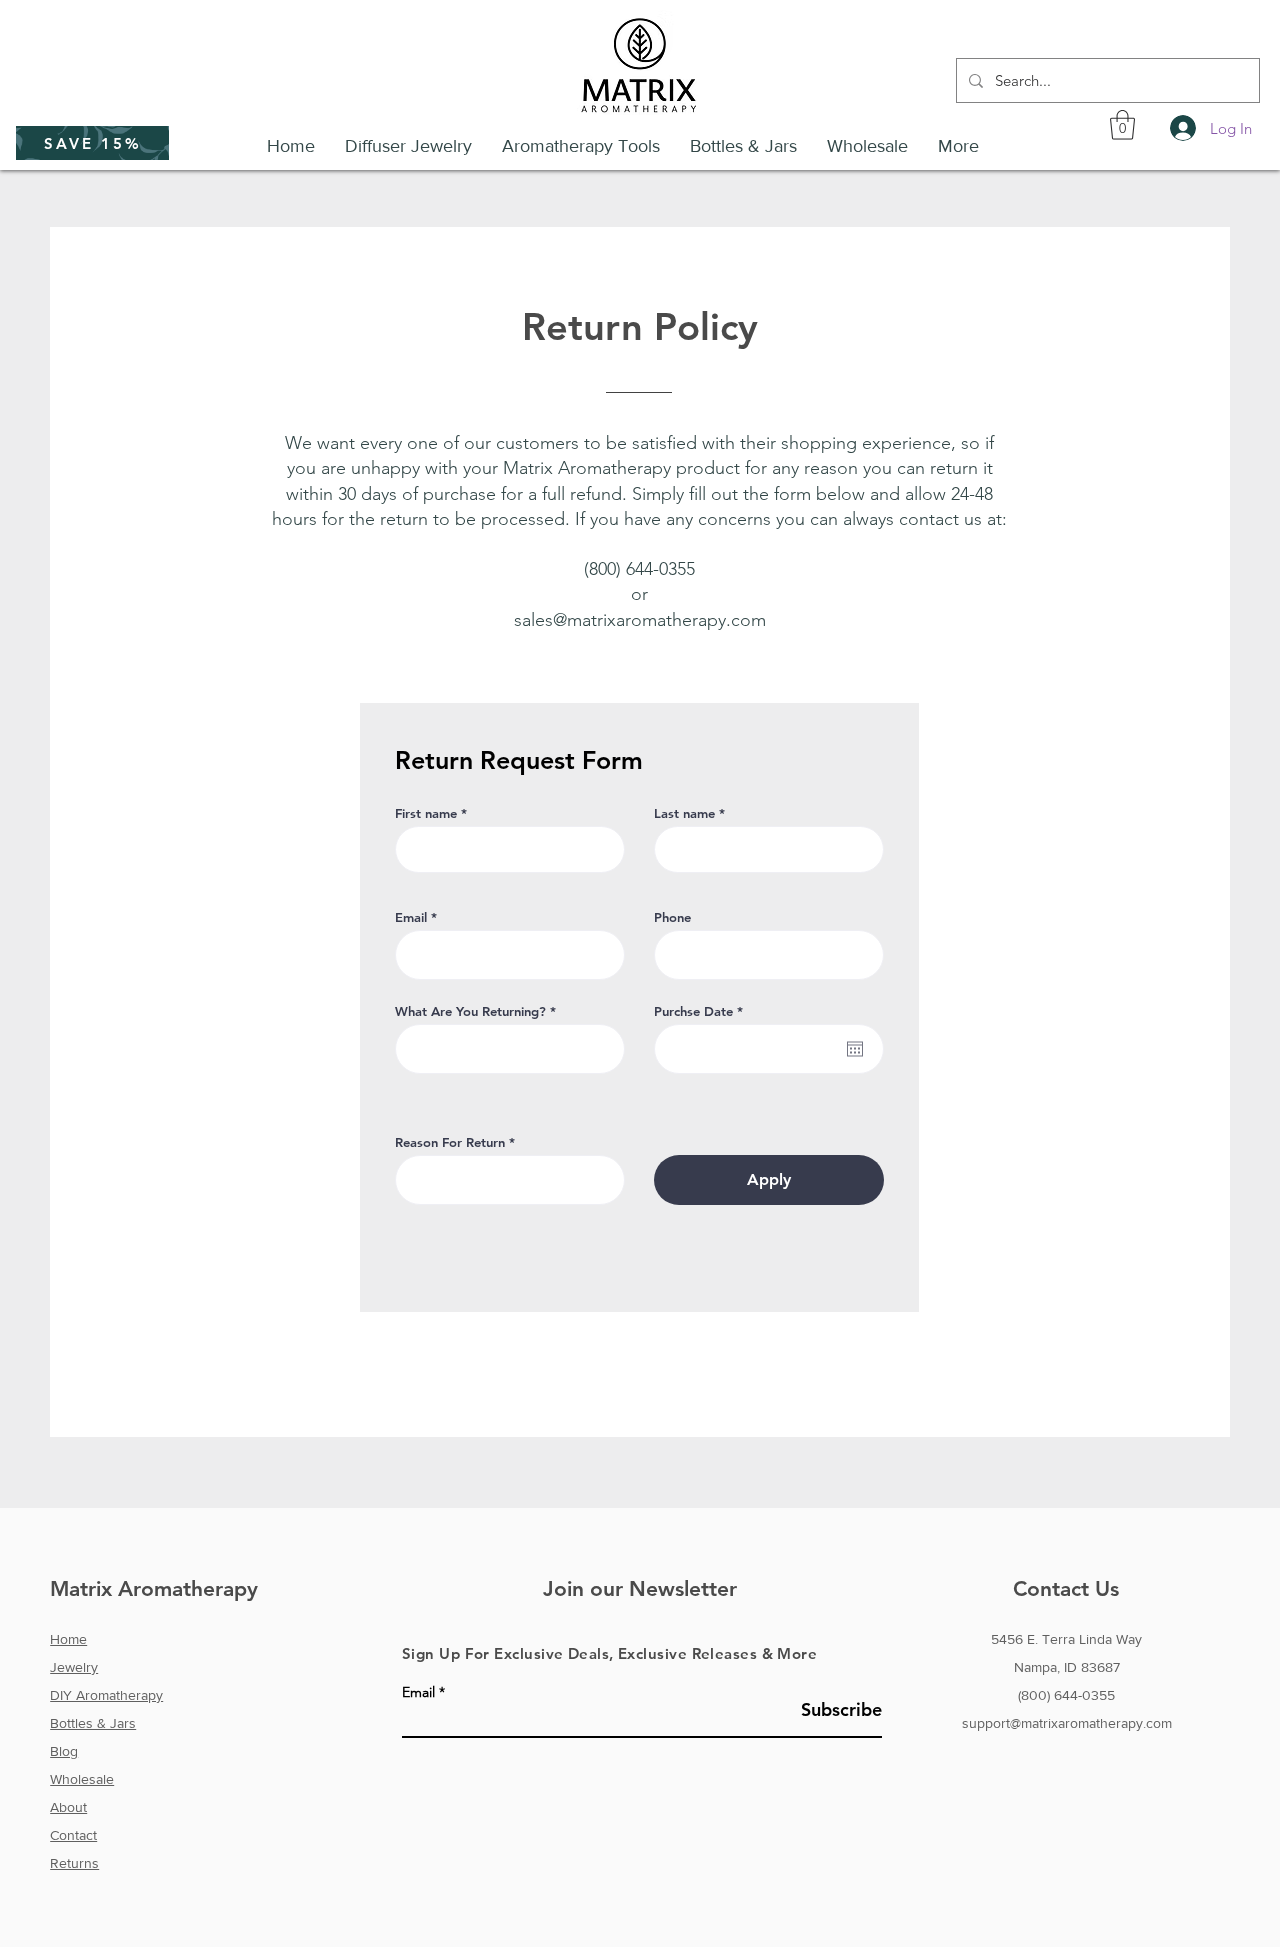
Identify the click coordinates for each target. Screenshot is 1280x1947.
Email (411, 917)
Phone (672, 917)
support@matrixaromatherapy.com (1067, 1723)
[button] (92, 143)
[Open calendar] (855, 1049)
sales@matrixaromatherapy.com (640, 620)
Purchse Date (702, 1011)
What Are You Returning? (470, 1011)
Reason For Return (450, 1142)
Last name (684, 813)
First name (426, 813)
